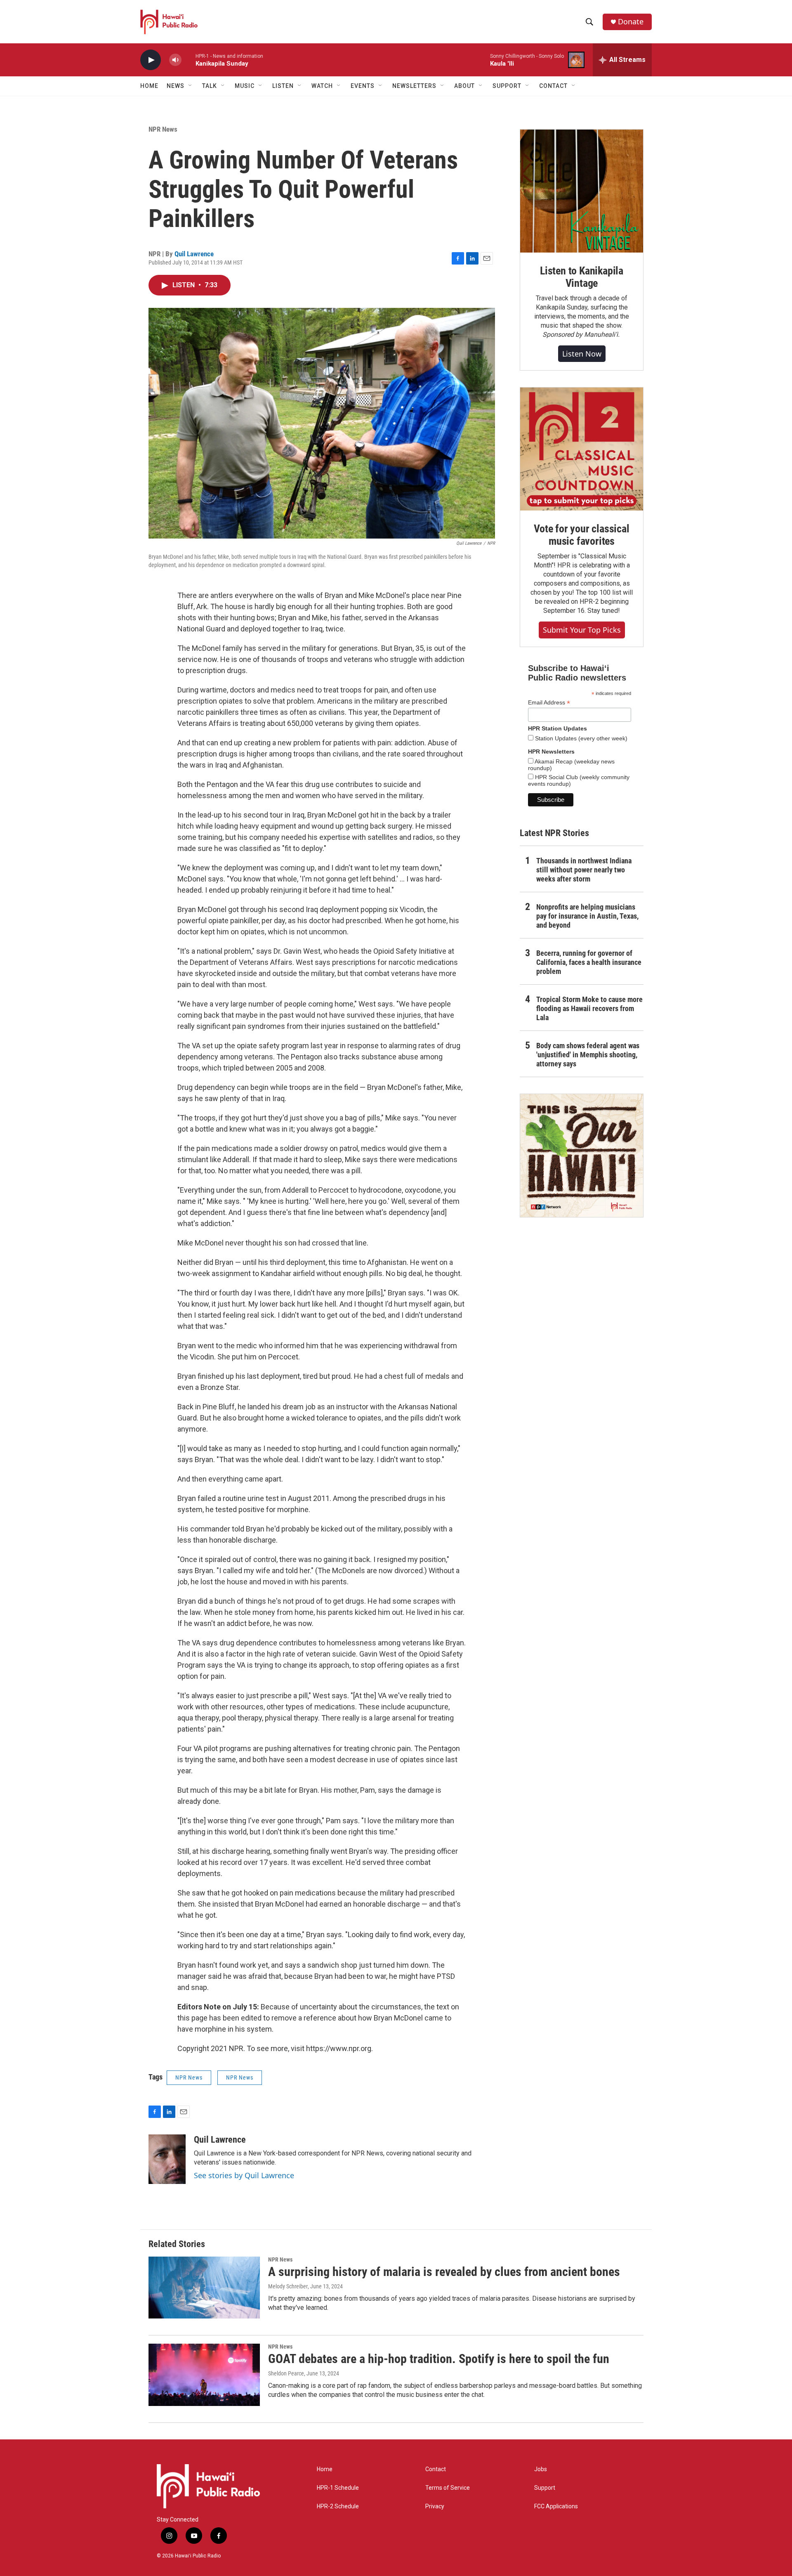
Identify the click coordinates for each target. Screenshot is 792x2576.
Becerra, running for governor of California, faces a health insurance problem (589, 962)
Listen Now (582, 354)
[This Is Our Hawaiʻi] (582, 1156)
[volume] (175, 60)
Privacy (435, 2506)
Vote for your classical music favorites (581, 535)
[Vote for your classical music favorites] (582, 449)
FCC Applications (556, 2506)
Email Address (549, 703)
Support (545, 2488)
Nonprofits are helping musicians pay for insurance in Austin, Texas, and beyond (587, 916)
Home (149, 86)
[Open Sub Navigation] (191, 86)
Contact (436, 2469)
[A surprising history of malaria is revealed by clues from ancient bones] (204, 2288)
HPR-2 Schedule (338, 2506)
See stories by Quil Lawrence (244, 2175)
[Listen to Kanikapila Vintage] (582, 191)
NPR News (163, 129)
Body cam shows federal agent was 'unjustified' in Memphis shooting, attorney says (588, 1055)
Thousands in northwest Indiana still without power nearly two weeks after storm (584, 870)
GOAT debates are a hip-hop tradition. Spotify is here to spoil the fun (439, 2359)
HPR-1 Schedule (338, 2488)
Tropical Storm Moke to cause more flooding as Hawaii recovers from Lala (589, 1008)
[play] (151, 60)
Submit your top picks (582, 630)
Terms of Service (448, 2488)
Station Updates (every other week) (580, 738)
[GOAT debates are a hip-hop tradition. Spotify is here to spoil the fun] (204, 2375)
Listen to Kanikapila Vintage (582, 277)
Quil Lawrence (194, 254)
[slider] (189, 60)
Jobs (541, 2469)
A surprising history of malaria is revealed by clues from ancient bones (444, 2272)
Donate (631, 22)
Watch (322, 86)
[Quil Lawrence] (167, 2159)
